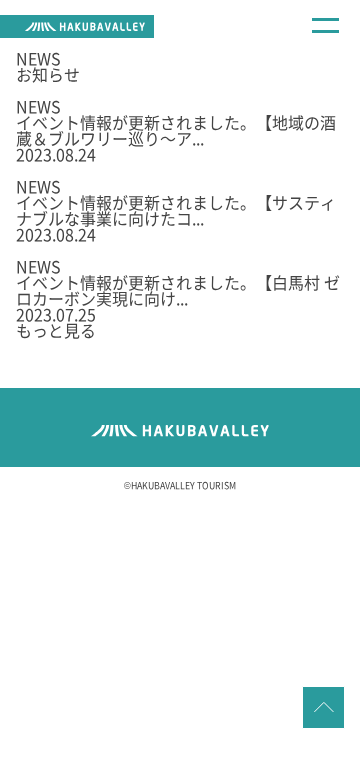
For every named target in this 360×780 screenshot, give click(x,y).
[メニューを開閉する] (325, 37)
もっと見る (56, 330)
